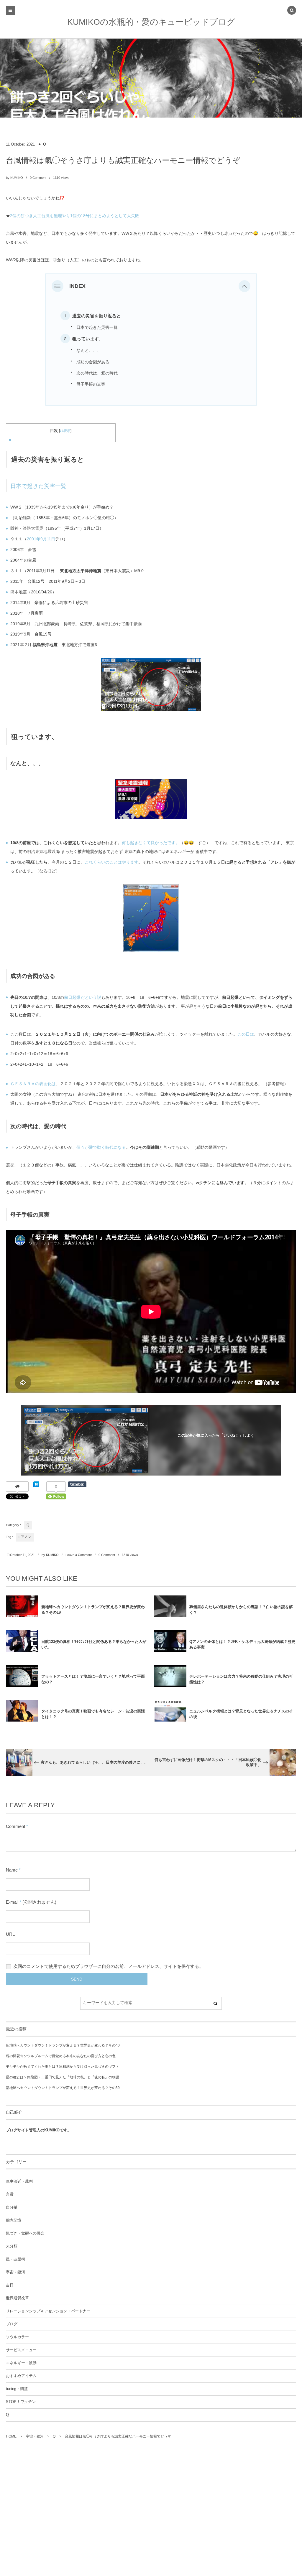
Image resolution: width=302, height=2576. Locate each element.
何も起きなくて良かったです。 (151, 843)
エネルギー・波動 (21, 2363)
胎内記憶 (14, 2220)
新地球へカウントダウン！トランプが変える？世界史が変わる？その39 (63, 2088)
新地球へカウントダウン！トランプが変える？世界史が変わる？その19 (93, 1610)
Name (12, 1870)
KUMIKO (17, 178)
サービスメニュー (21, 2350)
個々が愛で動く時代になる (101, 1147)
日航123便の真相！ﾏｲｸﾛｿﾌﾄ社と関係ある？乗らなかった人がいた (94, 1644)
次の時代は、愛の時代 (97, 373)
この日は (246, 1034)
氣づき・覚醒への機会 (25, 2233)
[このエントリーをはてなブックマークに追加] (36, 1486)
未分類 (12, 2246)
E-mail (12, 1902)
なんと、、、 (89, 350)
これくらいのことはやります (111, 862)
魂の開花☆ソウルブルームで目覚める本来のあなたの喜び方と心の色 (61, 2056)
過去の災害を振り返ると (97, 316)
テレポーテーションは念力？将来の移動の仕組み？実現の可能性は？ (241, 1679)
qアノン (25, 1537)
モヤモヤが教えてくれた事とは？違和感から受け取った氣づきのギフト (63, 2067)
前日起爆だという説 (83, 997)
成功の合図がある (93, 362)
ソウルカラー (17, 2337)
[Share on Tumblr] (77, 1484)
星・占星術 (15, 2259)
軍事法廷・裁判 (19, 2181)
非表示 (65, 431)
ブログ (12, 2324)
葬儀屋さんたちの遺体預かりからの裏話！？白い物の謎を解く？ (241, 1610)
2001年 (34, 539)
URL (10, 1934)
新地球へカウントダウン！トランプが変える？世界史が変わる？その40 (63, 2045)
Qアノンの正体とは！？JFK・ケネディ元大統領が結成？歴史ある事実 (242, 1644)
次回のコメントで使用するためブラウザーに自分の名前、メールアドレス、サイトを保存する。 (108, 1966)
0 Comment (38, 178)
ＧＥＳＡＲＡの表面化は (33, 1084)
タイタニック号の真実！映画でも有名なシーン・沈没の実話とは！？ (93, 1714)
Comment (15, 1826)
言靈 (10, 2194)
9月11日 (48, 539)
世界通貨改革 (17, 2298)
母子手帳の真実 (91, 384)
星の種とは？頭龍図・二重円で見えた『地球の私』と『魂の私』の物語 (63, 2077)
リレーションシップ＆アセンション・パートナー (48, 2311)
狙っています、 (88, 339)
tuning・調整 (17, 2389)
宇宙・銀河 (15, 2272)
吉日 (10, 2285)
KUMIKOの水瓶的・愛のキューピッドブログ (151, 22)
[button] (244, 286)
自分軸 (12, 2207)
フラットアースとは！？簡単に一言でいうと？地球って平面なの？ (93, 1679)
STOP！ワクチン (21, 2402)
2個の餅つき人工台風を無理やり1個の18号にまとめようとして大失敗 (75, 216)
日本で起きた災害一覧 (97, 327)
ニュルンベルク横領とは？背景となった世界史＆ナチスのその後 (241, 1714)
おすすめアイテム (21, 2376)
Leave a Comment (79, 1555)
